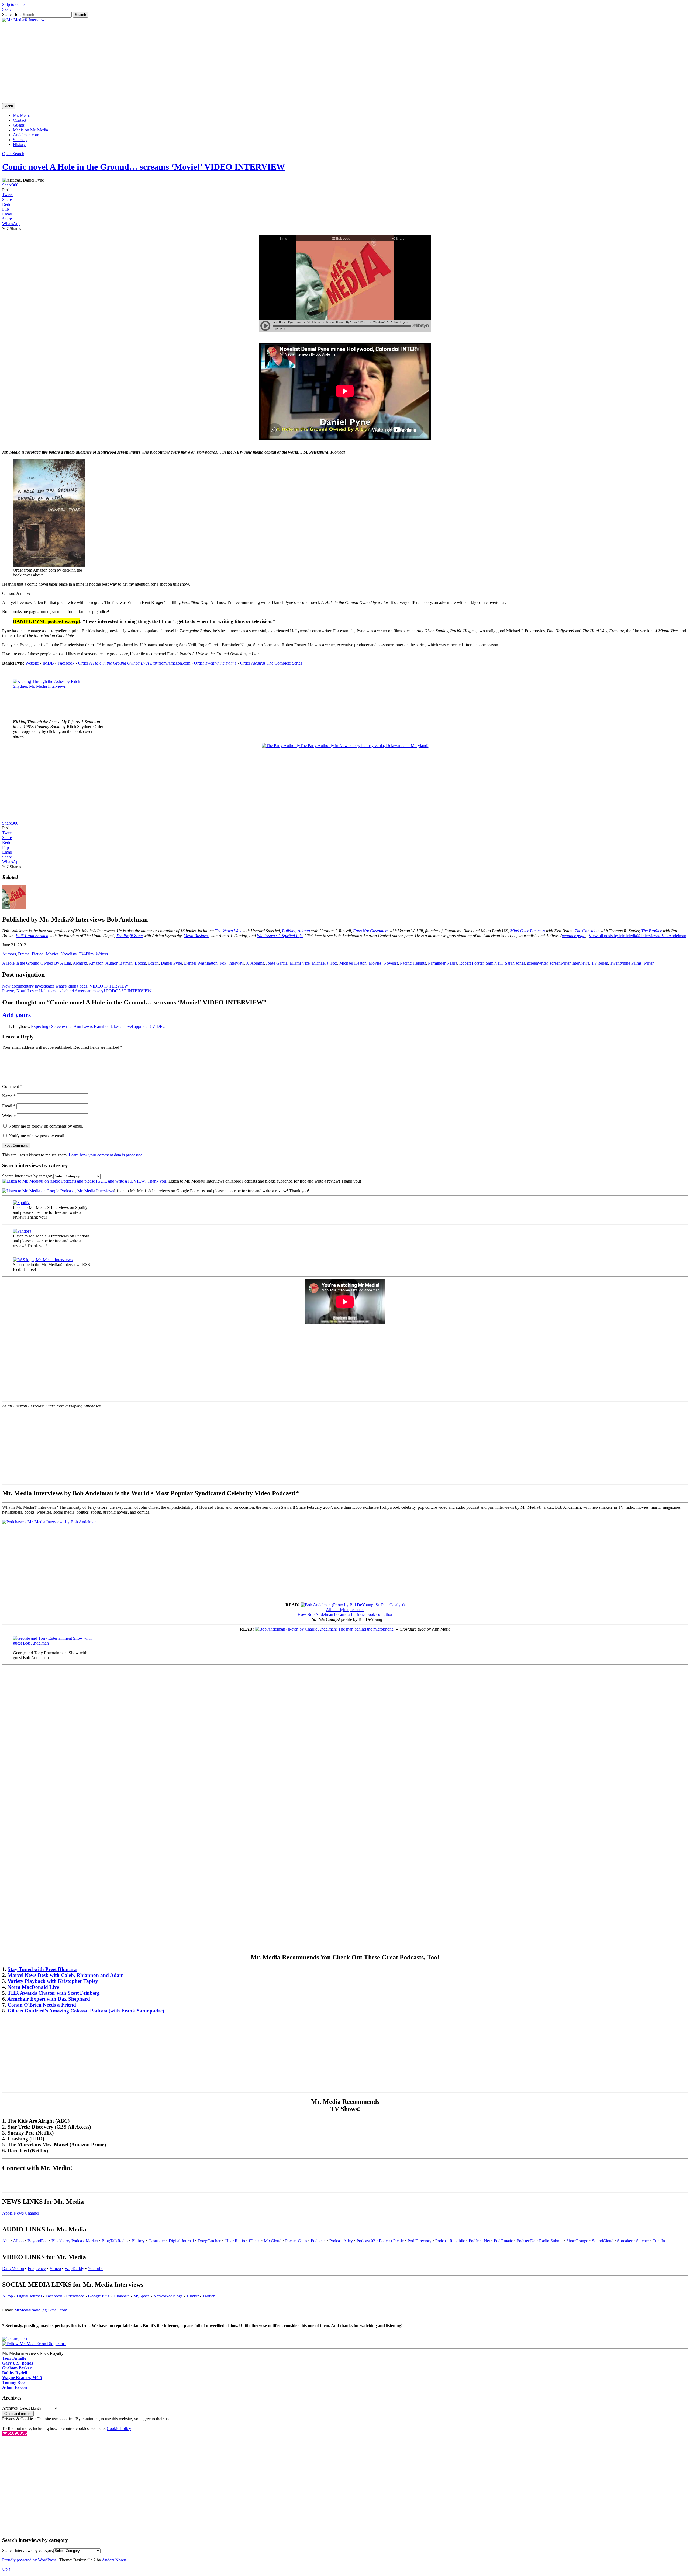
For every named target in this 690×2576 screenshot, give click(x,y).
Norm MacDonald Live (33, 1987)
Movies (52, 954)
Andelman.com (26, 135)
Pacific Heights (413, 963)
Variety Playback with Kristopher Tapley (53, 1981)
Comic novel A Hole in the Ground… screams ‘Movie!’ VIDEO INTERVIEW (144, 167)
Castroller (157, 2241)
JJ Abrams (255, 963)
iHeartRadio (235, 2241)
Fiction (38, 954)
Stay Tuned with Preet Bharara (42, 1969)
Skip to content (15, 4)
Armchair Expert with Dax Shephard (49, 1999)
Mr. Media (22, 115)
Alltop (18, 2241)
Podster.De (526, 2241)
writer (649, 963)
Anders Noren (114, 2560)
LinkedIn (122, 2296)
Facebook (66, 663)
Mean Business (196, 936)
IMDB (48, 663)
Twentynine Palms (626, 963)
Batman (126, 963)
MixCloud (273, 2241)
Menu (9, 106)
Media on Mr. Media (30, 130)
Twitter (208, 2296)
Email (9, 1106)
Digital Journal (181, 2241)
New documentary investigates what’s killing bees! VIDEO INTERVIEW (65, 986)
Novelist (391, 963)
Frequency (37, 2269)
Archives (10, 2408)
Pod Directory (420, 2241)
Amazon (96, 963)
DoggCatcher (209, 2241)
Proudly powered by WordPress (29, 2560)
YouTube (95, 2269)
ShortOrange (577, 2241)
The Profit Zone (129, 936)
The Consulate (587, 931)
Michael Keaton (353, 963)
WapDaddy (74, 2269)
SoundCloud (603, 2241)
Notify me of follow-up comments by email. (46, 1126)
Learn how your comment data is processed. (106, 1155)
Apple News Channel (21, 2213)
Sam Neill (494, 963)
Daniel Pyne (171, 963)
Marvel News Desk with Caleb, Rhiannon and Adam (66, 1975)
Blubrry (138, 2241)
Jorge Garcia (277, 963)
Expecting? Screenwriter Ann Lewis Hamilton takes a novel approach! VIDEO (98, 1026)
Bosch (153, 963)
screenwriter (537, 963)
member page (573, 936)
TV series (600, 963)
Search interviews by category (28, 1176)
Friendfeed (75, 2296)
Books (140, 963)
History (19, 145)
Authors (9, 954)
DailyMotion (13, 2269)
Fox (223, 963)
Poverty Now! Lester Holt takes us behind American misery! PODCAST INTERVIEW (77, 991)
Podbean (318, 2241)
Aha (6, 2241)
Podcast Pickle (391, 2241)
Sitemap (20, 140)
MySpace (142, 2296)
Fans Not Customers (371, 931)
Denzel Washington (201, 963)
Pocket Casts (296, 2241)
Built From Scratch (32, 936)
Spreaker (625, 2241)
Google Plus (99, 2296)
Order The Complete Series (271, 663)
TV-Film (86, 954)
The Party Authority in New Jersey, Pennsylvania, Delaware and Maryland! (364, 745)
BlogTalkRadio (115, 2241)
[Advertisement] (345, 63)
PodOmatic (503, 2241)
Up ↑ (6, 2569)
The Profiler (651, 931)
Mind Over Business (527, 931)
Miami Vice (300, 963)
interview (236, 963)
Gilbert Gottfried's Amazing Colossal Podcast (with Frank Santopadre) (86, 2011)
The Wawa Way (228, 931)
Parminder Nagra (443, 963)
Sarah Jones (515, 963)
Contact (20, 120)
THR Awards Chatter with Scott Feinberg (54, 1993)
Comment (12, 1087)
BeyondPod (38, 2241)
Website (32, 663)
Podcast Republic (450, 2241)
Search (8, 9)
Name (9, 1096)
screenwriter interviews (570, 963)
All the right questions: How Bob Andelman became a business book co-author (345, 1612)
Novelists (69, 954)
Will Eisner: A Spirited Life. (280, 936)
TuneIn (659, 2241)
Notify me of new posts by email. (37, 1136)
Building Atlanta (296, 931)
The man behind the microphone (366, 1629)
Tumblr (192, 2296)
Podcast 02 (366, 2241)
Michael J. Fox (325, 963)
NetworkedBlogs (168, 2296)
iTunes (254, 2241)
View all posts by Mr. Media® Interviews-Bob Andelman (637, 936)
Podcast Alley (341, 2241)
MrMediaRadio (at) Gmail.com (41, 2310)
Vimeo (55, 2269)
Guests (19, 125)
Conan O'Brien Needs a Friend (42, 2005)
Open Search (13, 154)
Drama (24, 954)
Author (111, 963)
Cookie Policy (119, 2429)
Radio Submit (551, 2241)
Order (215, 663)
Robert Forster (471, 963)
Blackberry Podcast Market (75, 2241)
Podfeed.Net (479, 2241)
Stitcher (643, 2241)
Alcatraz (80, 963)
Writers (102, 954)
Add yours (16, 1015)
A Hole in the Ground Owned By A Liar (37, 963)
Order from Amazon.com (134, 663)
